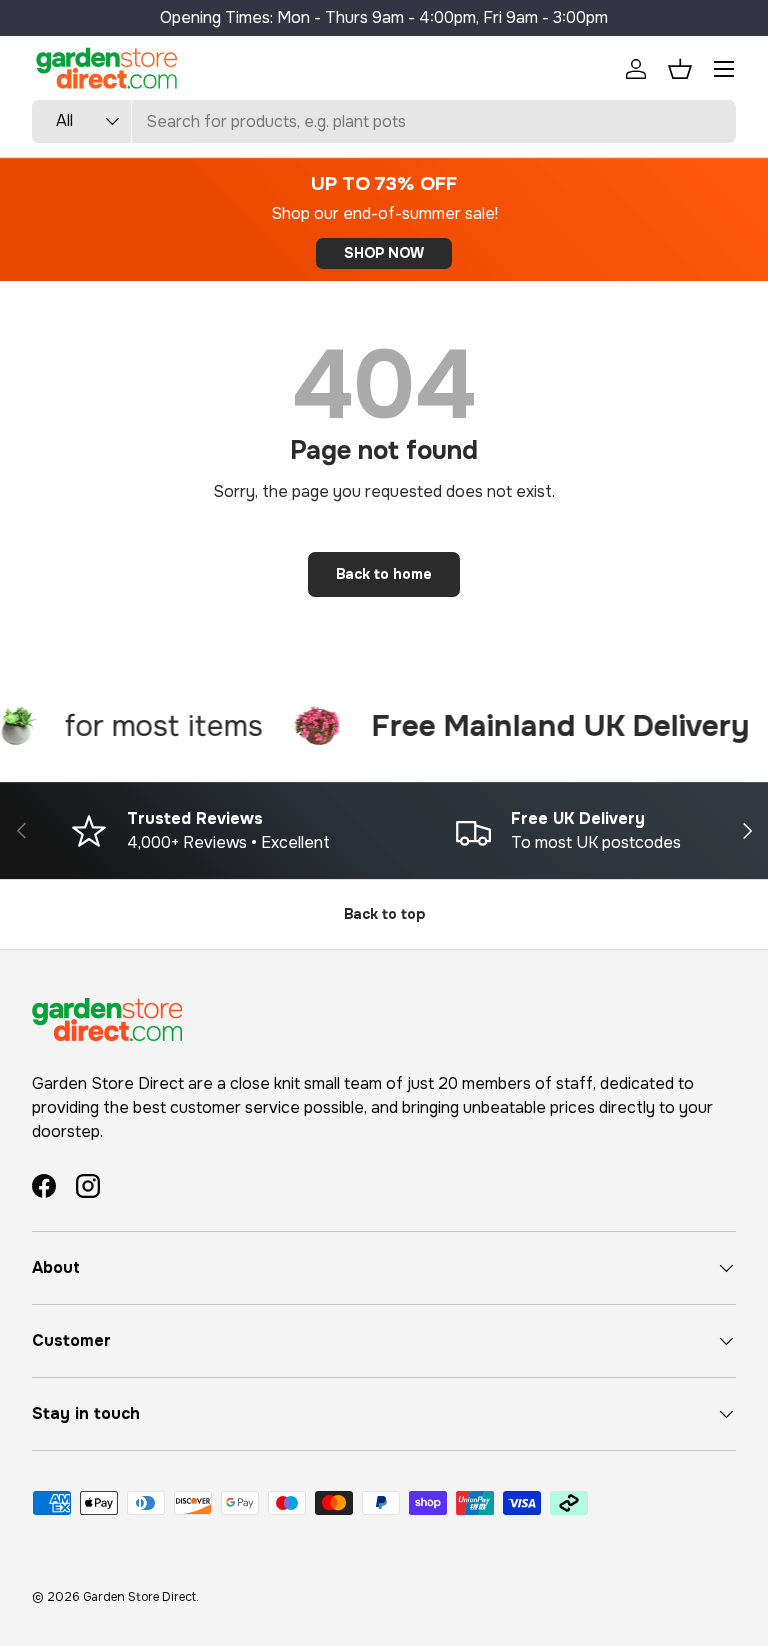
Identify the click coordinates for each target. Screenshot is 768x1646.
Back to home (384, 574)
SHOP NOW (384, 253)
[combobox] (384, 121)
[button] (680, 69)
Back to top (384, 914)
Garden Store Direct (139, 1597)
